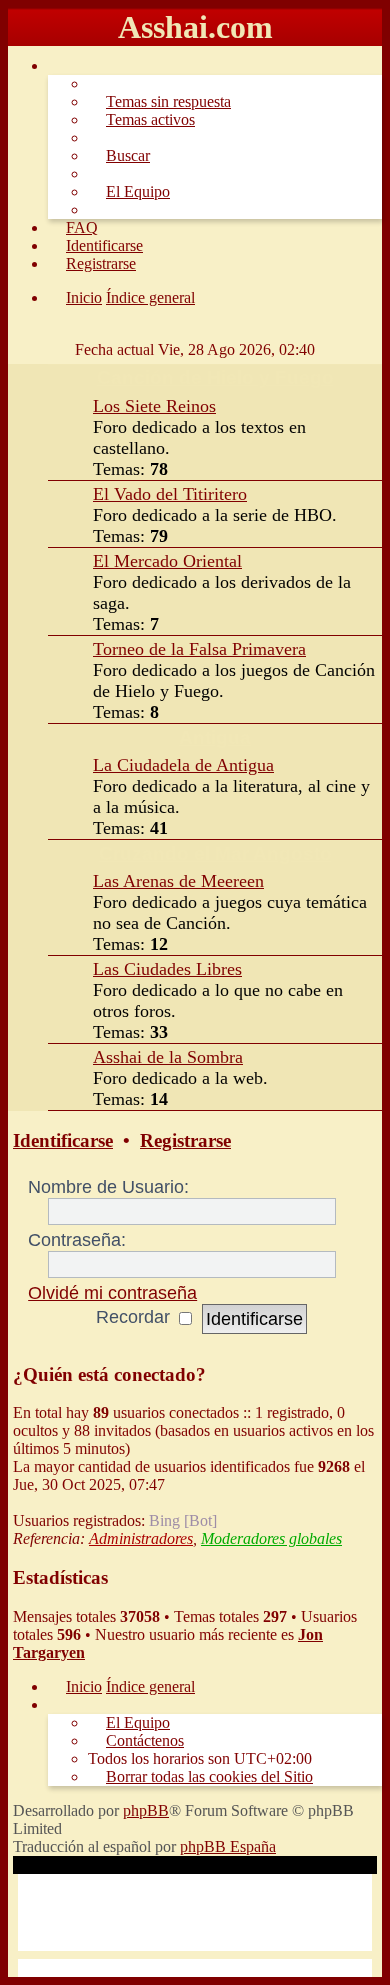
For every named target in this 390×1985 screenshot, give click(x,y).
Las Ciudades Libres (167, 969)
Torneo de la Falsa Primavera (199, 649)
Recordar (135, 1317)
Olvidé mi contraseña (112, 1293)
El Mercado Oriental (167, 561)
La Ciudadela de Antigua (183, 765)
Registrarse (185, 1140)
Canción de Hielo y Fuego (215, 377)
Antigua (215, 737)
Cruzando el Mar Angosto (215, 853)
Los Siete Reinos (154, 406)
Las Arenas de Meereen (178, 881)
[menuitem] (159, 101)
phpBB (146, 1810)
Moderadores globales (271, 1538)
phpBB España (228, 1846)
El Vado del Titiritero (170, 494)
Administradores (141, 1538)
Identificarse (63, 1140)
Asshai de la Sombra (168, 1057)
